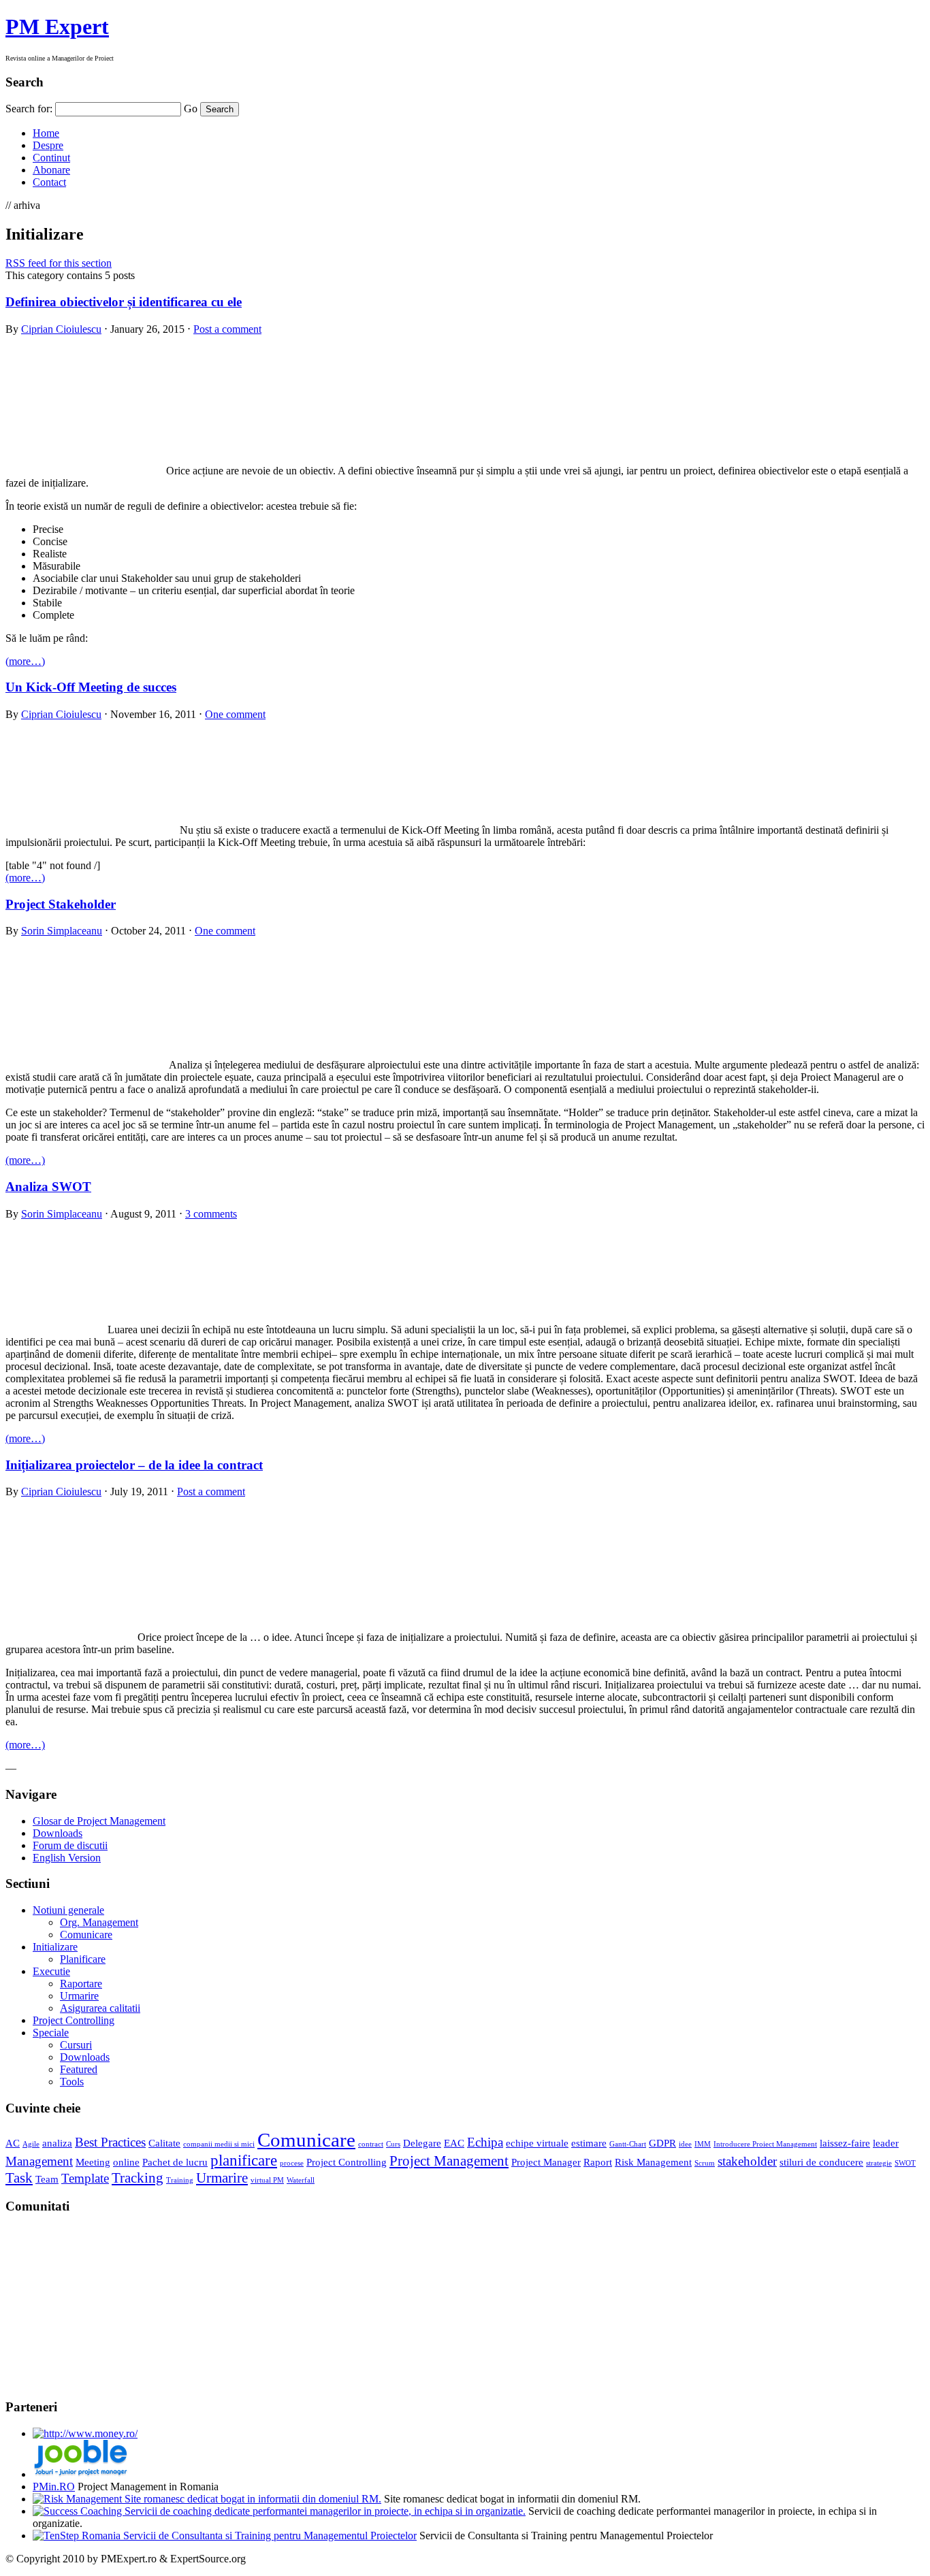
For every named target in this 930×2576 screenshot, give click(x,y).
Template (85, 2178)
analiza (57, 2143)
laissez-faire (845, 2143)
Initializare (55, 1947)
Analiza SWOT (48, 1187)
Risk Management (653, 2162)
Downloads (58, 1833)
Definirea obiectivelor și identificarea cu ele (124, 302)
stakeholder (747, 2161)
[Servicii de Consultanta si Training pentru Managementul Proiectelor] (225, 2536)
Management (39, 2161)
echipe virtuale (537, 2143)
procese (292, 2163)
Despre (48, 145)
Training (180, 2180)
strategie (879, 2163)
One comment (235, 714)
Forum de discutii (70, 1845)
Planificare (83, 1959)
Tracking (138, 2178)
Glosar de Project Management (99, 1821)
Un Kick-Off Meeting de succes (91, 687)
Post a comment (227, 329)
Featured (79, 2069)
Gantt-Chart (628, 2144)
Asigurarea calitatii (100, 2008)
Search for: (29, 109)
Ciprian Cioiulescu (61, 329)
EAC (454, 2143)
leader (886, 2143)
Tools (72, 2082)
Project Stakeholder (61, 904)
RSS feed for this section (59, 263)
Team (47, 2179)
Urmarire (79, 1996)
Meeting (93, 2162)
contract (371, 2144)
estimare (589, 2143)
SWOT (905, 2163)
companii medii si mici (219, 2144)
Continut (51, 158)
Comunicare (86, 1935)
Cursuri (76, 2045)
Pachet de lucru (175, 2162)
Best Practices (110, 2142)
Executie (51, 1971)
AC (13, 2143)
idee (685, 2144)
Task (19, 2178)
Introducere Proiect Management (765, 2144)
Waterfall (301, 2180)
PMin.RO (54, 2487)
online (126, 2162)
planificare (244, 2160)
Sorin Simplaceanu (62, 931)
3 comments (211, 1214)
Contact (49, 182)
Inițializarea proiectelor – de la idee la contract (134, 1465)
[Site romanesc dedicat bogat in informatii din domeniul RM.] (207, 2499)
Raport (598, 2162)
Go (191, 109)
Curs (393, 2144)
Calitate (164, 2143)
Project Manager (546, 2162)
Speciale (51, 2033)
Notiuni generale (68, 1910)
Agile (31, 2144)
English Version (67, 1858)
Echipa (485, 2142)
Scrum (705, 2163)
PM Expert (57, 27)
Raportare (81, 1984)
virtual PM (267, 2180)
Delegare (422, 2143)
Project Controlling (74, 2020)
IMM (703, 2144)
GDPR (662, 2143)
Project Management (449, 2161)
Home (46, 133)
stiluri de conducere (821, 2162)
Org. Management (99, 1922)
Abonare (51, 170)
